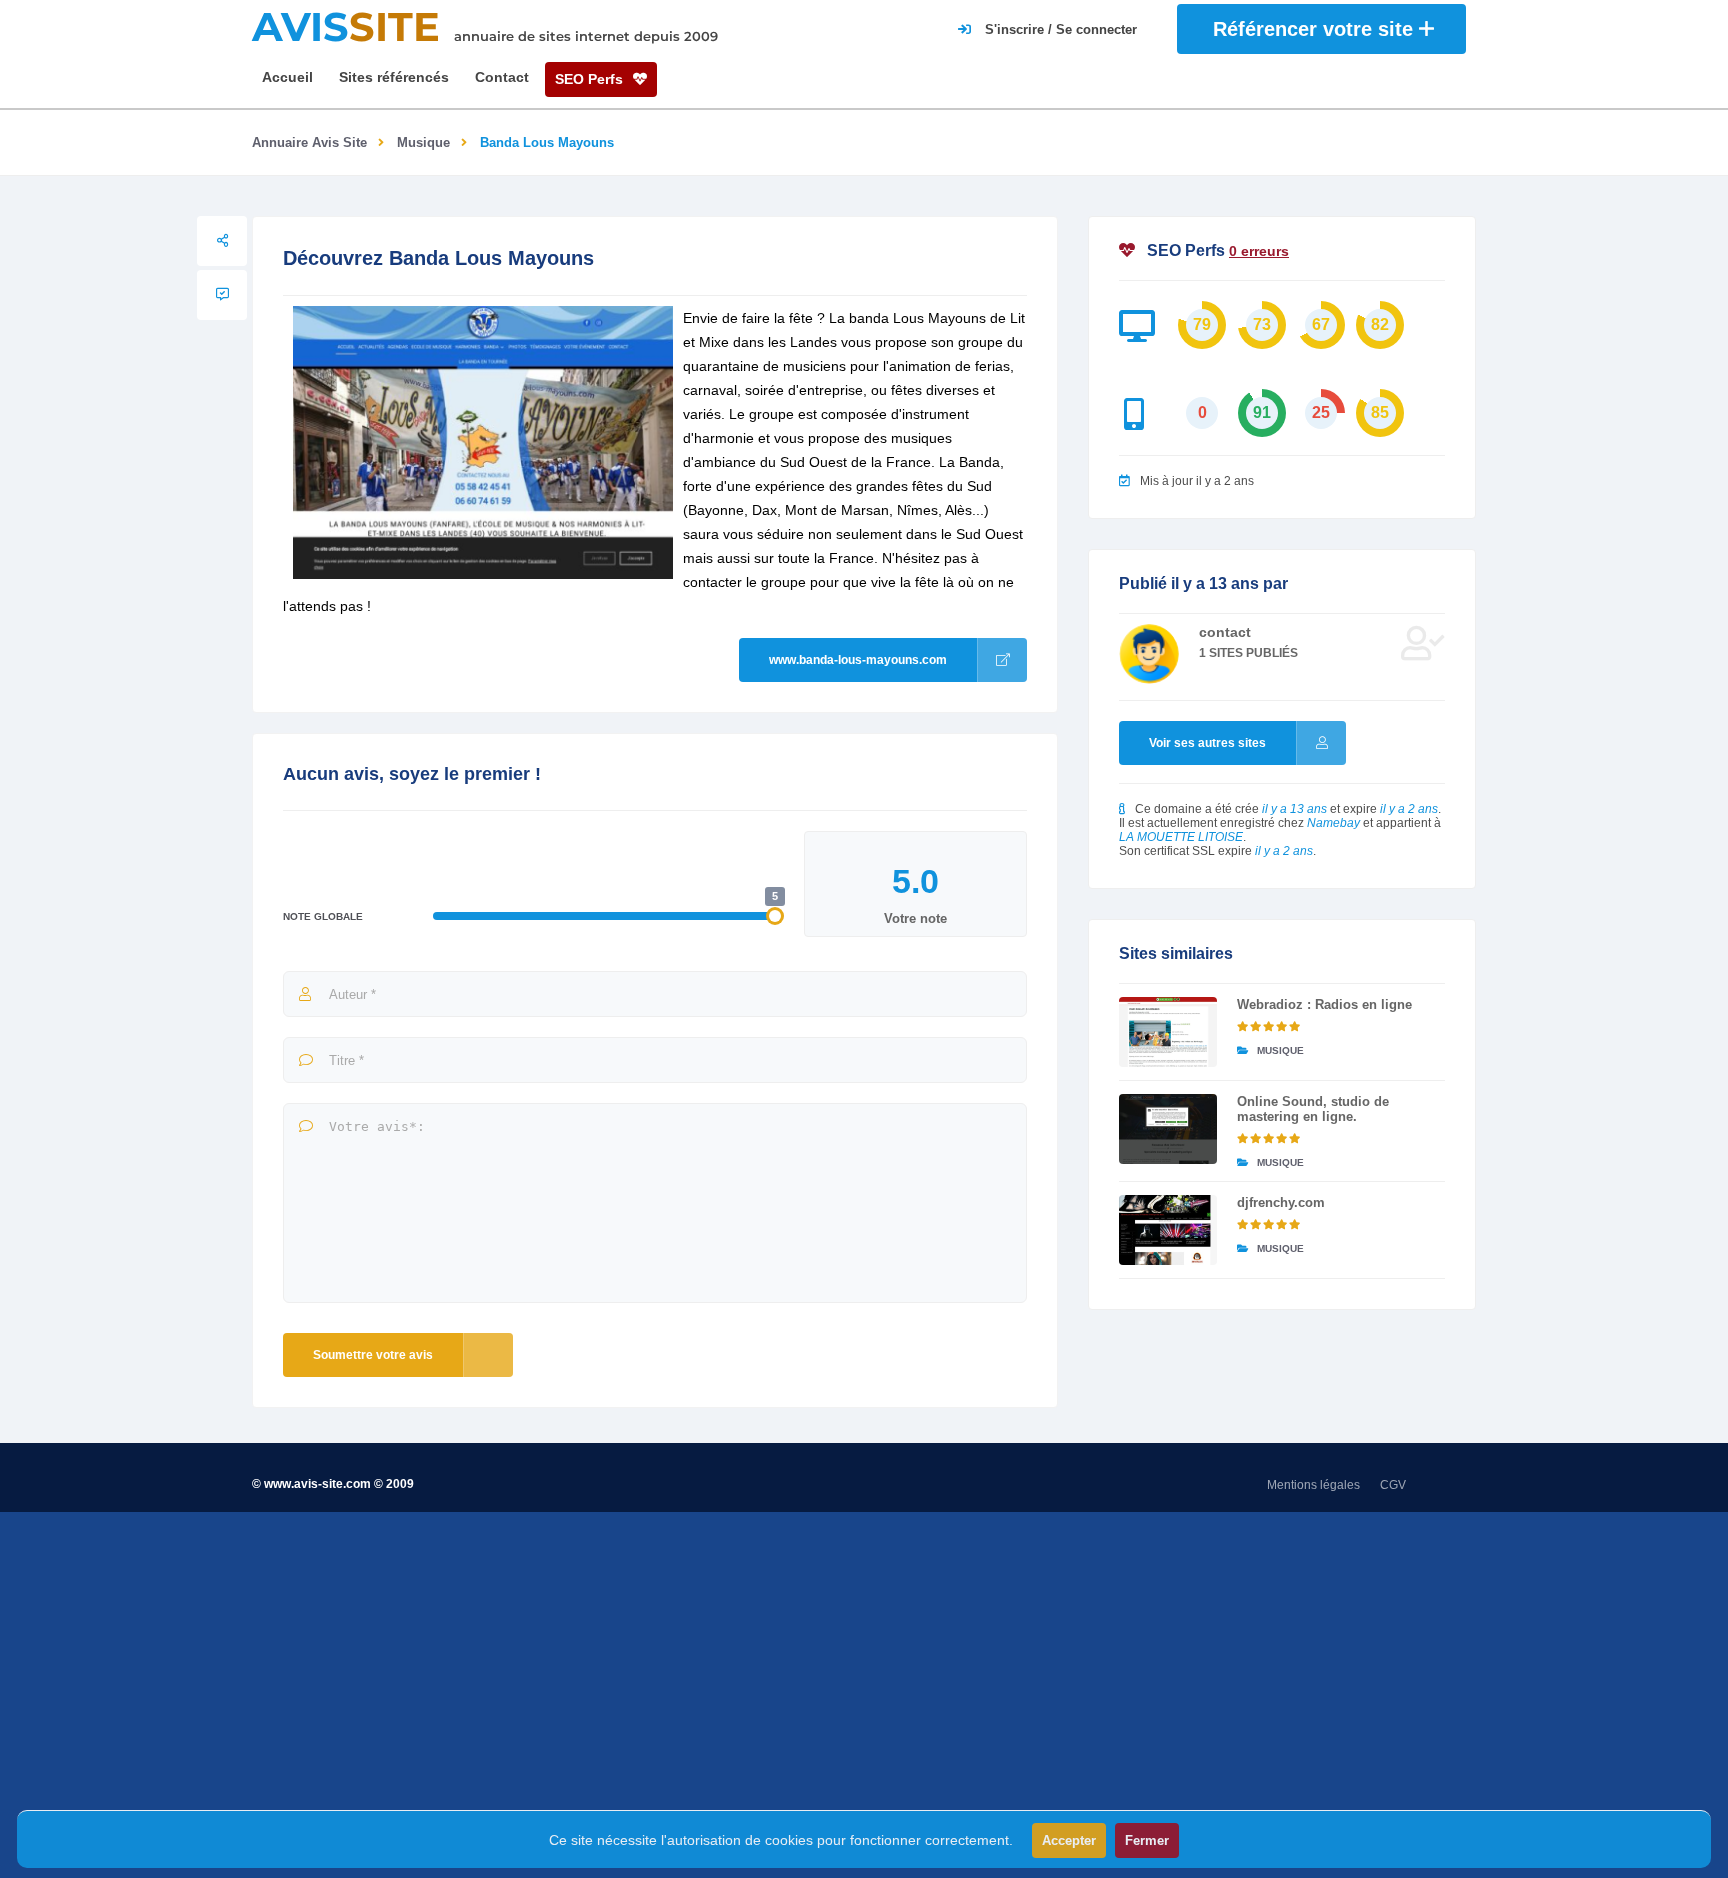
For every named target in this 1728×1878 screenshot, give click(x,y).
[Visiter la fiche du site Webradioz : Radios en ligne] (1168, 1032)
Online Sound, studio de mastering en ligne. (1313, 1109)
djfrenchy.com (1281, 1202)
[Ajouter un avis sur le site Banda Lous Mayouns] (222, 295)
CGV (1393, 1485)
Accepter (1069, 1840)
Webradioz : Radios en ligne (1324, 1004)
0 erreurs (1259, 251)
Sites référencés (394, 77)
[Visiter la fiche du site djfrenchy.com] (1168, 1230)
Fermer (1147, 1840)
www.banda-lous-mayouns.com (858, 660)
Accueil (287, 77)
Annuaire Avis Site (309, 142)
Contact (502, 77)
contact (1225, 632)
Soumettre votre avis (373, 1355)
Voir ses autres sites (1207, 743)
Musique (423, 142)
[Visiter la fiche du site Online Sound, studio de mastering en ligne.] (1168, 1129)
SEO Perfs (591, 79)
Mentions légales (1313, 1485)
